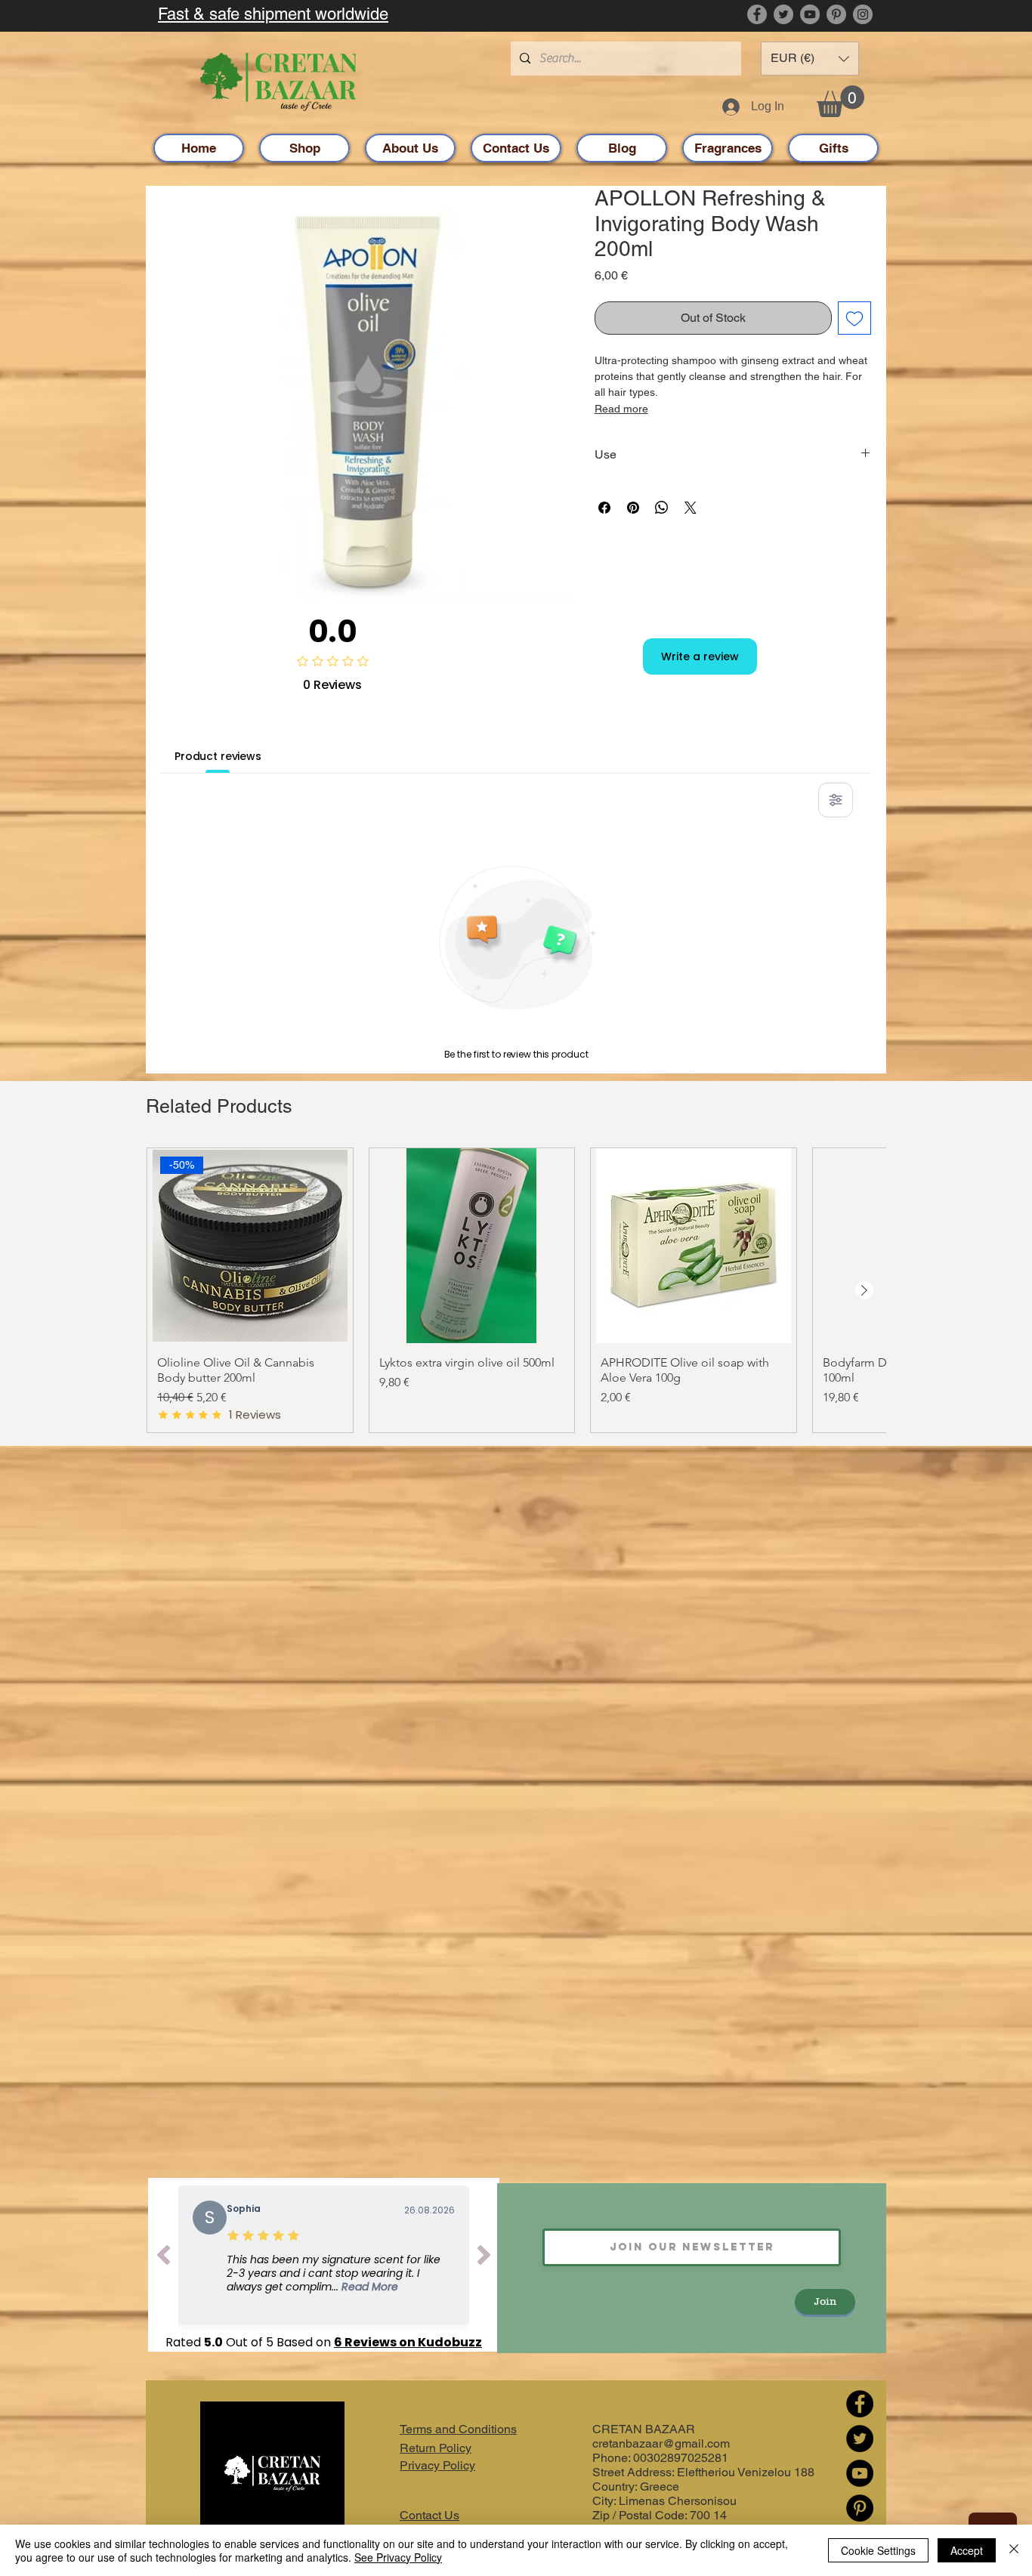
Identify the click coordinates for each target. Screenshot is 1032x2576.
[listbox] (810, 59)
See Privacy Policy (398, 2557)
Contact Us (429, 2515)
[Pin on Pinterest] (633, 508)
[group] (516, 1290)
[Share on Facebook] (604, 508)
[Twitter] (783, 14)
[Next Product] (864, 1290)
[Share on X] (691, 508)
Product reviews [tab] (218, 756)
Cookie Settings (878, 2550)
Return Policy (436, 2448)
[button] (810, 59)
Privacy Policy (437, 2465)
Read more (621, 409)
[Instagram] (863, 14)
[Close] (1014, 2550)
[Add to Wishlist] (854, 318)
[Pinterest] (836, 14)
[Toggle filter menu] (836, 800)
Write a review (700, 656)
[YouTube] (810, 14)
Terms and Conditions (458, 2429)
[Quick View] (472, 1246)
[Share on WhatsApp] (662, 508)
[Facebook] (757, 14)
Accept (967, 2550)
